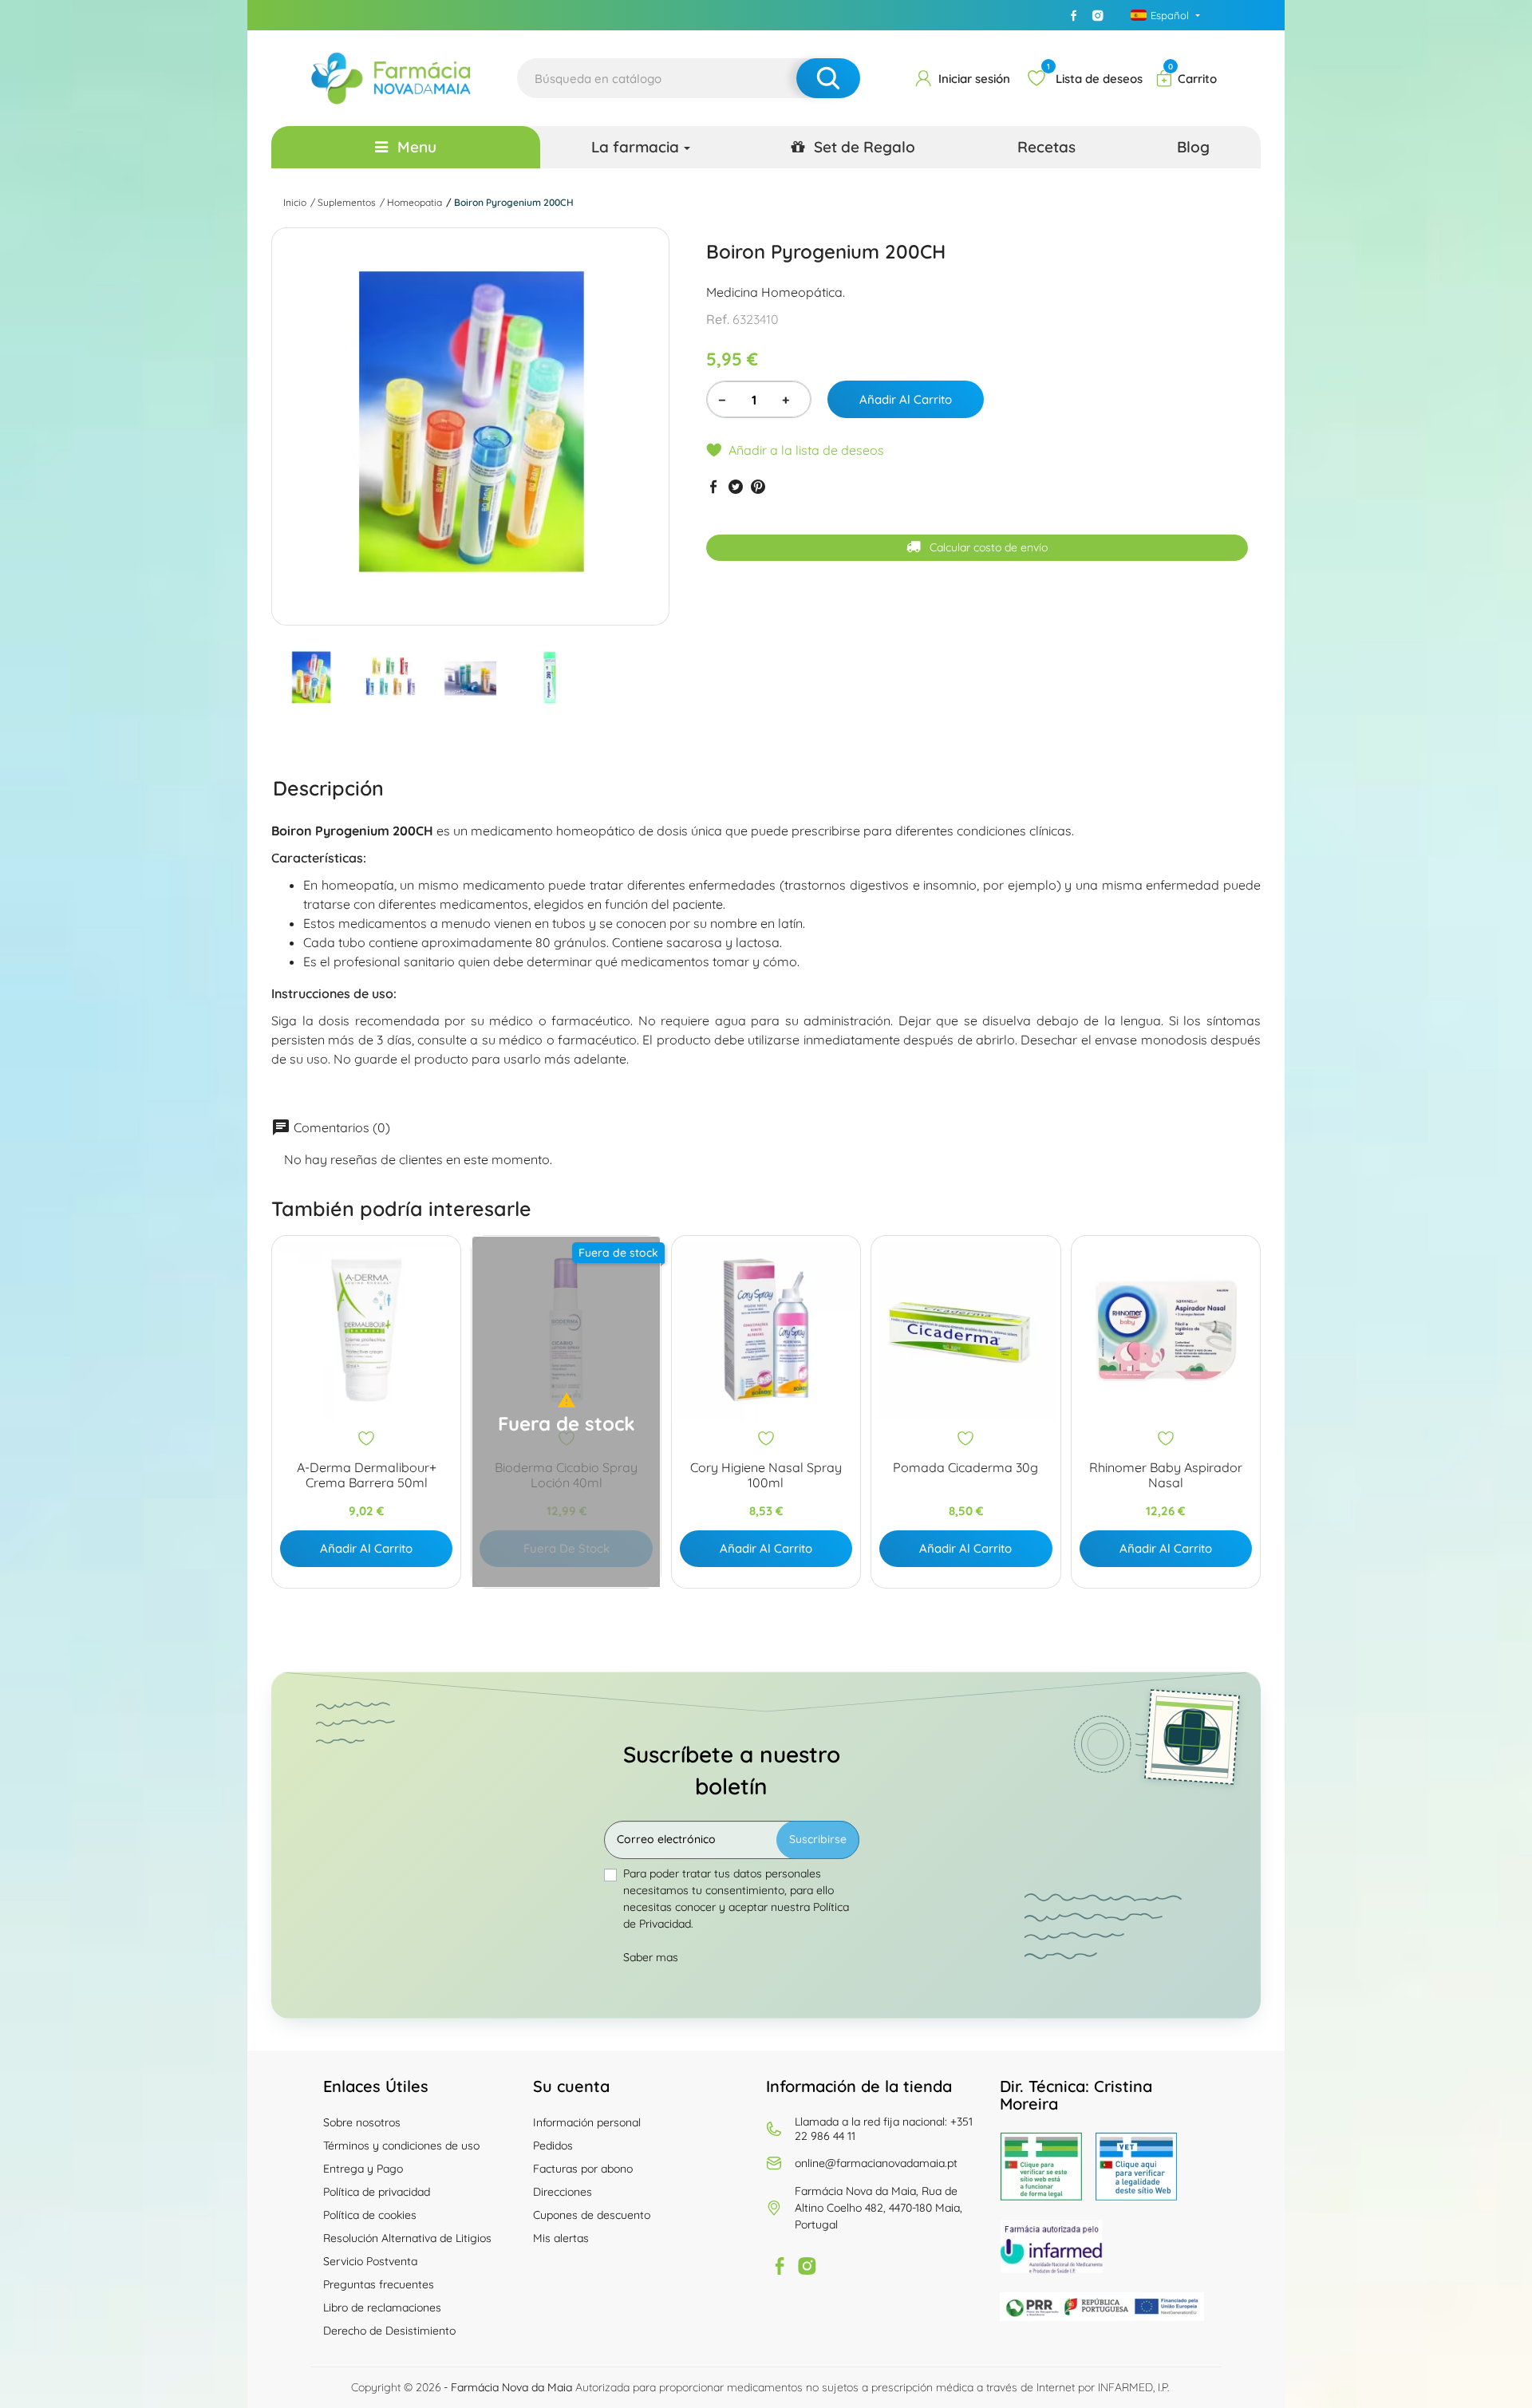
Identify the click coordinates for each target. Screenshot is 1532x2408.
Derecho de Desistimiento (389, 2331)
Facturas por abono (583, 2169)
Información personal (587, 2122)
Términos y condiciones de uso (401, 2145)
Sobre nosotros (362, 2122)
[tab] (328, 788)
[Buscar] (828, 78)
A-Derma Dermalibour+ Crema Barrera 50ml (367, 1475)
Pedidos (553, 2145)
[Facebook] (1074, 15)
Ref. (718, 319)
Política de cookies (370, 2215)
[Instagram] (1098, 15)
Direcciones (563, 2192)
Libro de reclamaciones (382, 2307)
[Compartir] (713, 486)
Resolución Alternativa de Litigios (407, 2238)
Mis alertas (561, 2238)
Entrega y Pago (363, 2169)
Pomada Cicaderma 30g (965, 1468)
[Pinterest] (758, 486)
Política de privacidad (377, 2192)
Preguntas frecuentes (379, 2284)
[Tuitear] (736, 486)
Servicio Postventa (370, 2261)
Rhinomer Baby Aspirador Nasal (1166, 1475)
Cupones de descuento (592, 2215)
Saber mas (651, 1957)
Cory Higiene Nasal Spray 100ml (766, 1475)
